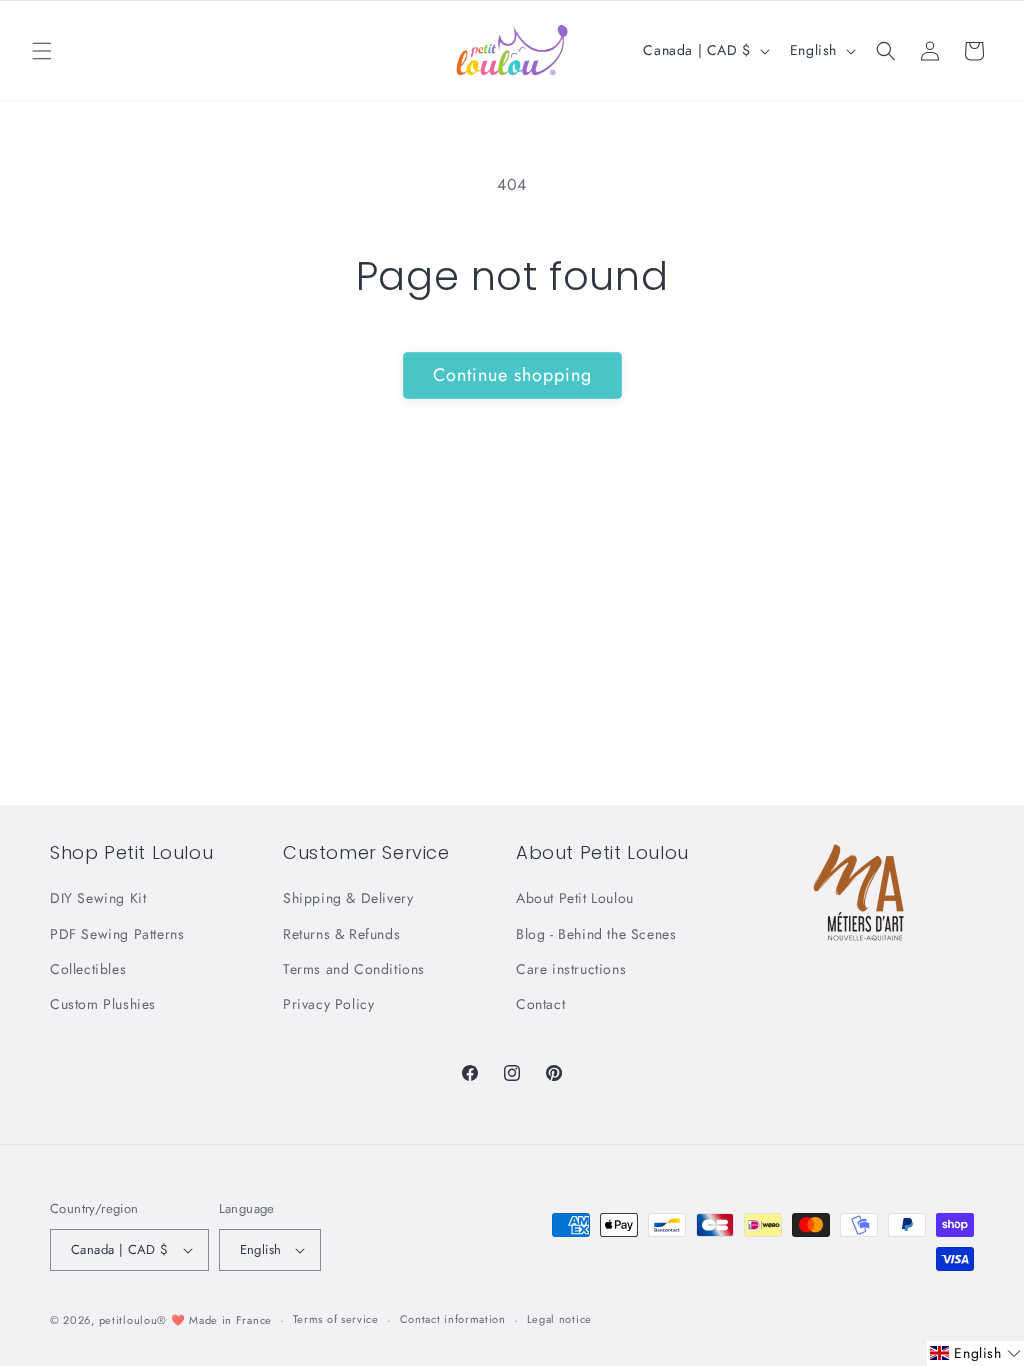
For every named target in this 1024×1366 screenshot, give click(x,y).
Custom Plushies (103, 1004)
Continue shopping (512, 375)
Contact (540, 1004)
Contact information (453, 1319)
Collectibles (88, 969)
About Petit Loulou (575, 898)
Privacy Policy (328, 1004)
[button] (42, 51)
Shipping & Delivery (348, 898)
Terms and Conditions (354, 969)
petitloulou (128, 1320)
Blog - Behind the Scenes (596, 934)
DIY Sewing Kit (98, 898)
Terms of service (336, 1319)
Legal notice (559, 1319)
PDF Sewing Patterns (117, 934)
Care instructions (571, 969)
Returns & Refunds (341, 934)
